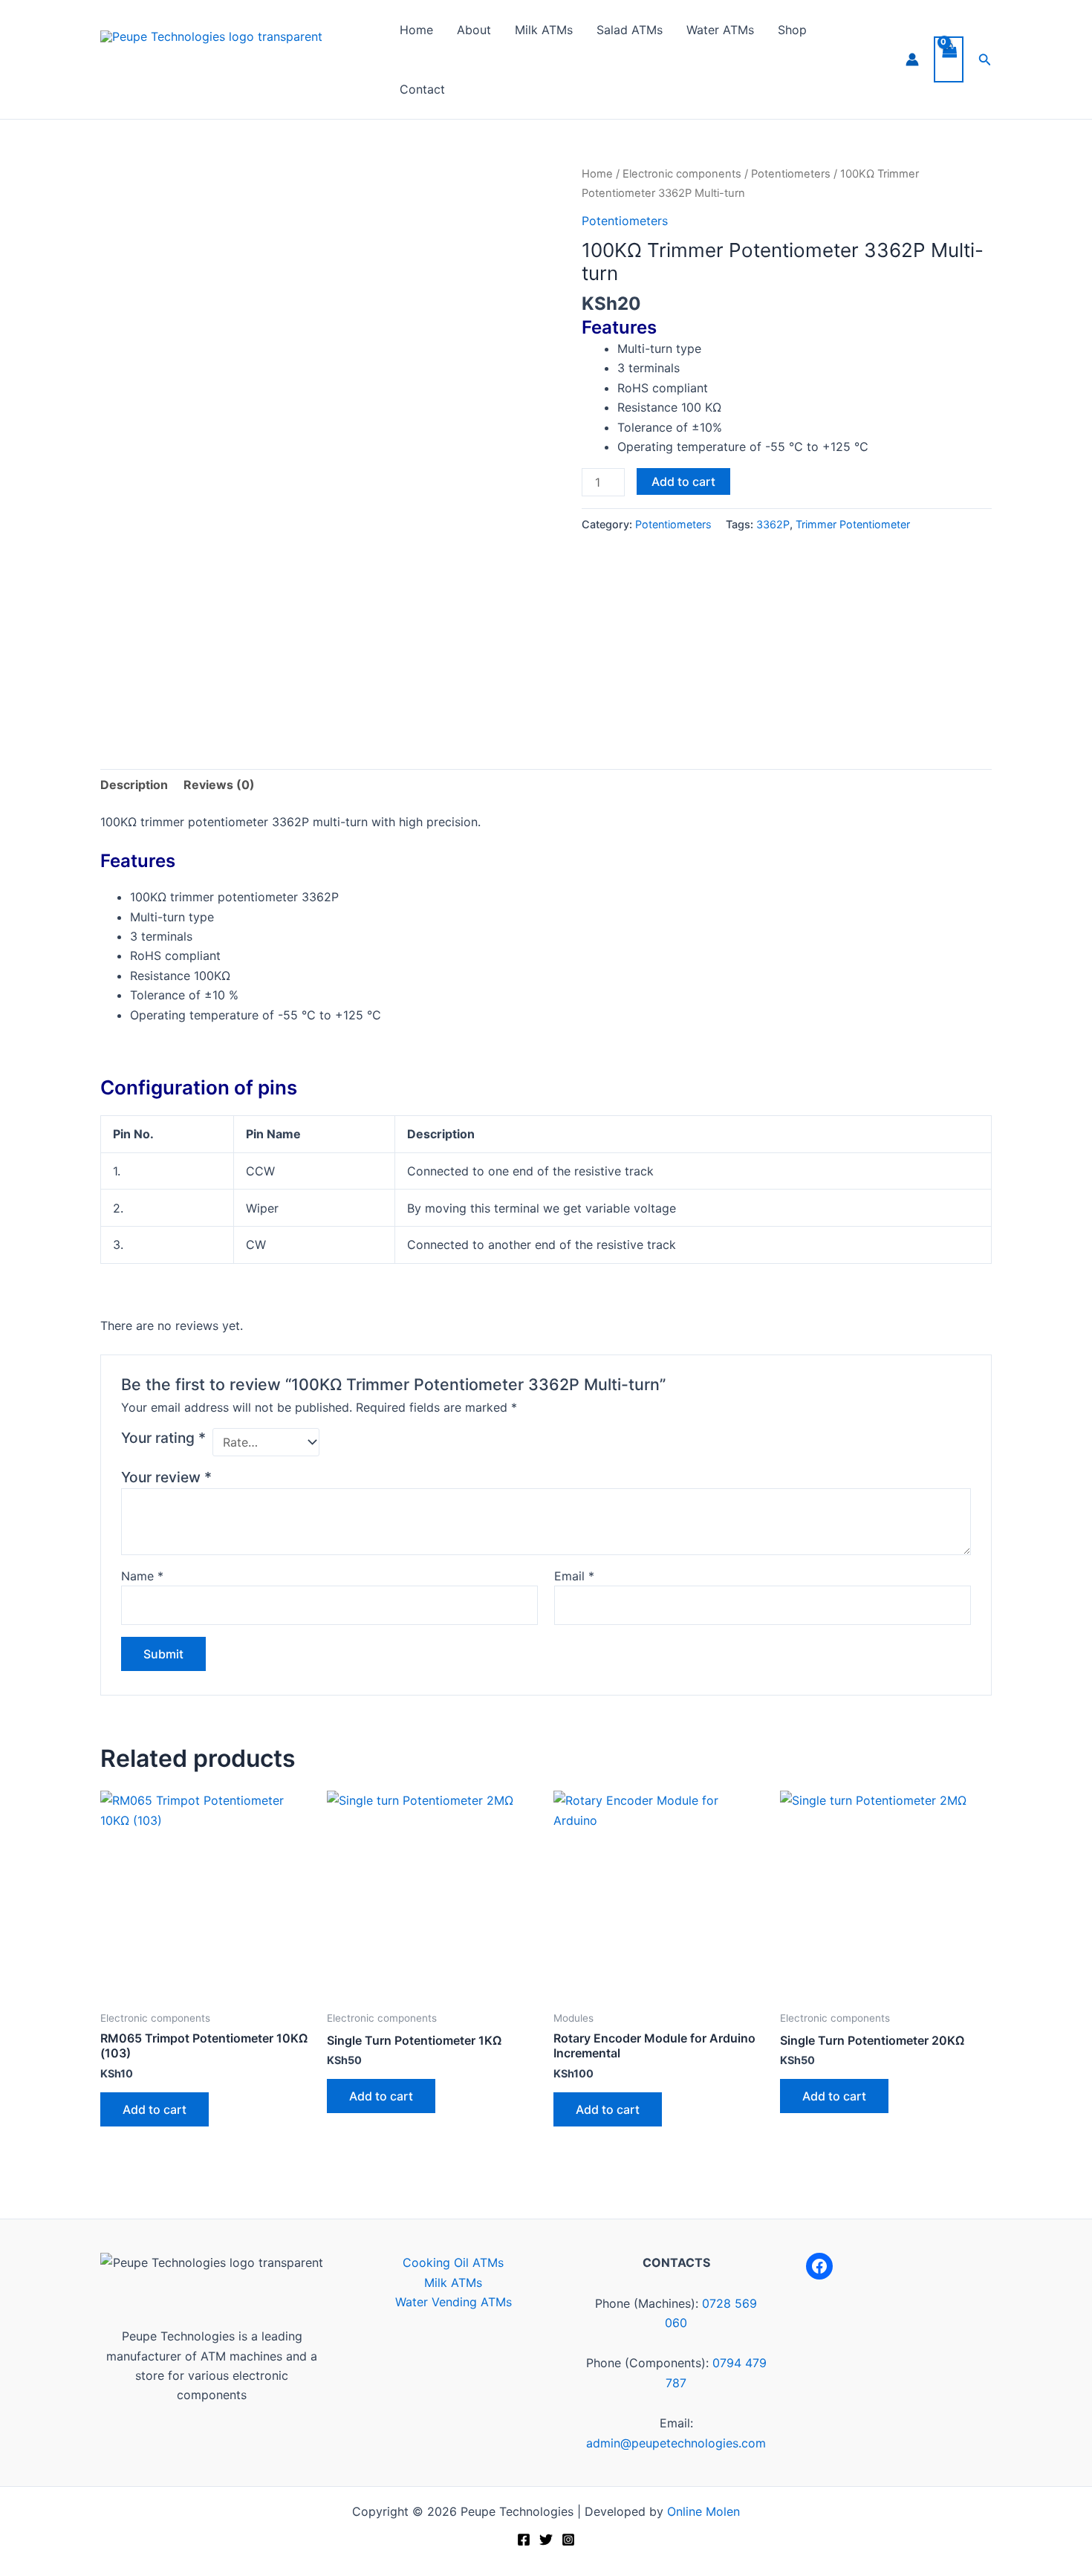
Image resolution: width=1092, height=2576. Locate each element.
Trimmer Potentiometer (853, 524)
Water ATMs (720, 30)
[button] (985, 60)
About (474, 30)
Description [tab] (134, 785)
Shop (792, 30)
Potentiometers (791, 174)
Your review (166, 1477)
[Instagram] (568, 2540)
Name (142, 1576)
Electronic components (682, 174)
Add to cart (683, 481)
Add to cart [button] (155, 2109)
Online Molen (703, 2511)
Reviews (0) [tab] (219, 785)
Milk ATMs (544, 30)
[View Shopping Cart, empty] (949, 59)
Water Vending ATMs (454, 2302)
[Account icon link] (912, 59)
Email (574, 1576)
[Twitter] (546, 2540)
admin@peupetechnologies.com (676, 2443)
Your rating (163, 1438)
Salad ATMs (630, 30)
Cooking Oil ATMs (453, 2262)
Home (416, 30)
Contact (422, 89)
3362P (773, 524)
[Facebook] (819, 2266)
